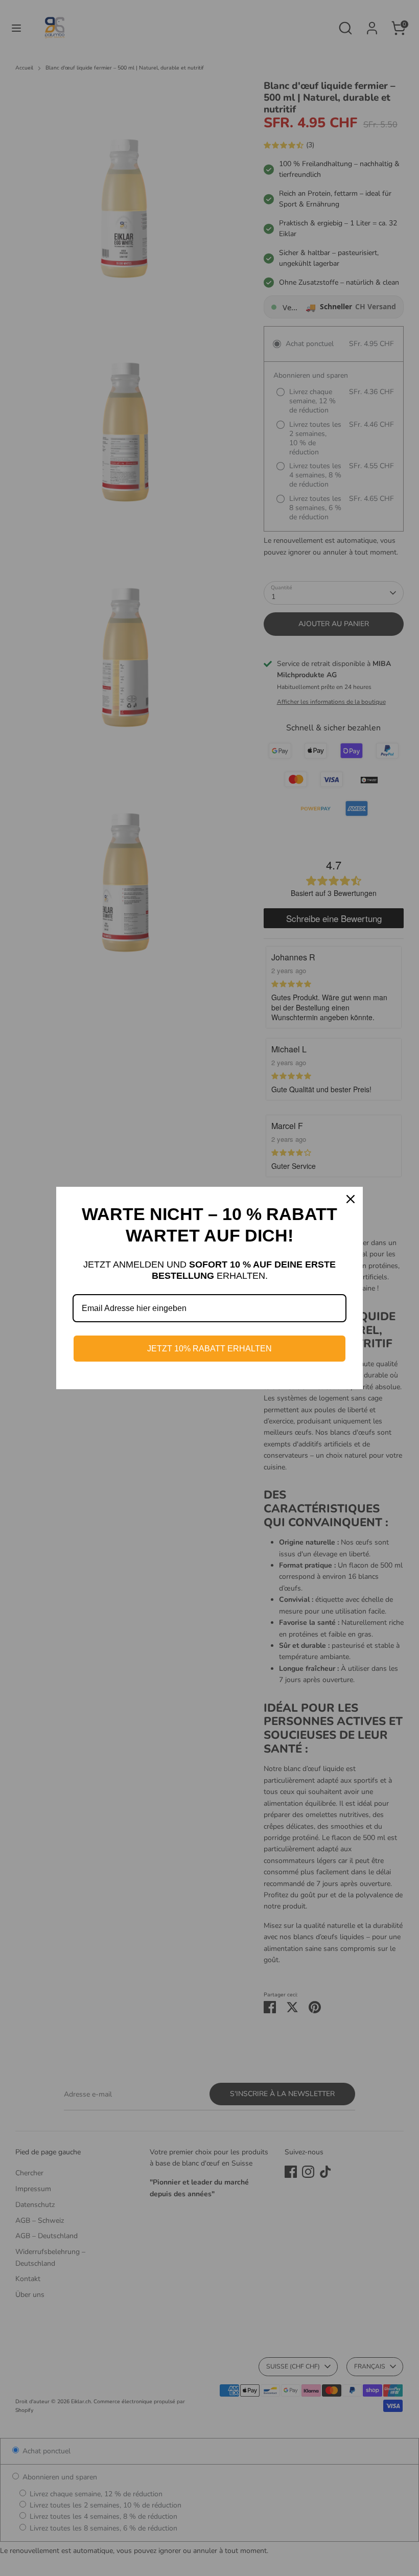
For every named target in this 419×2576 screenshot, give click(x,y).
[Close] (351, 1199)
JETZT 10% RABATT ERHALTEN (209, 1349)
